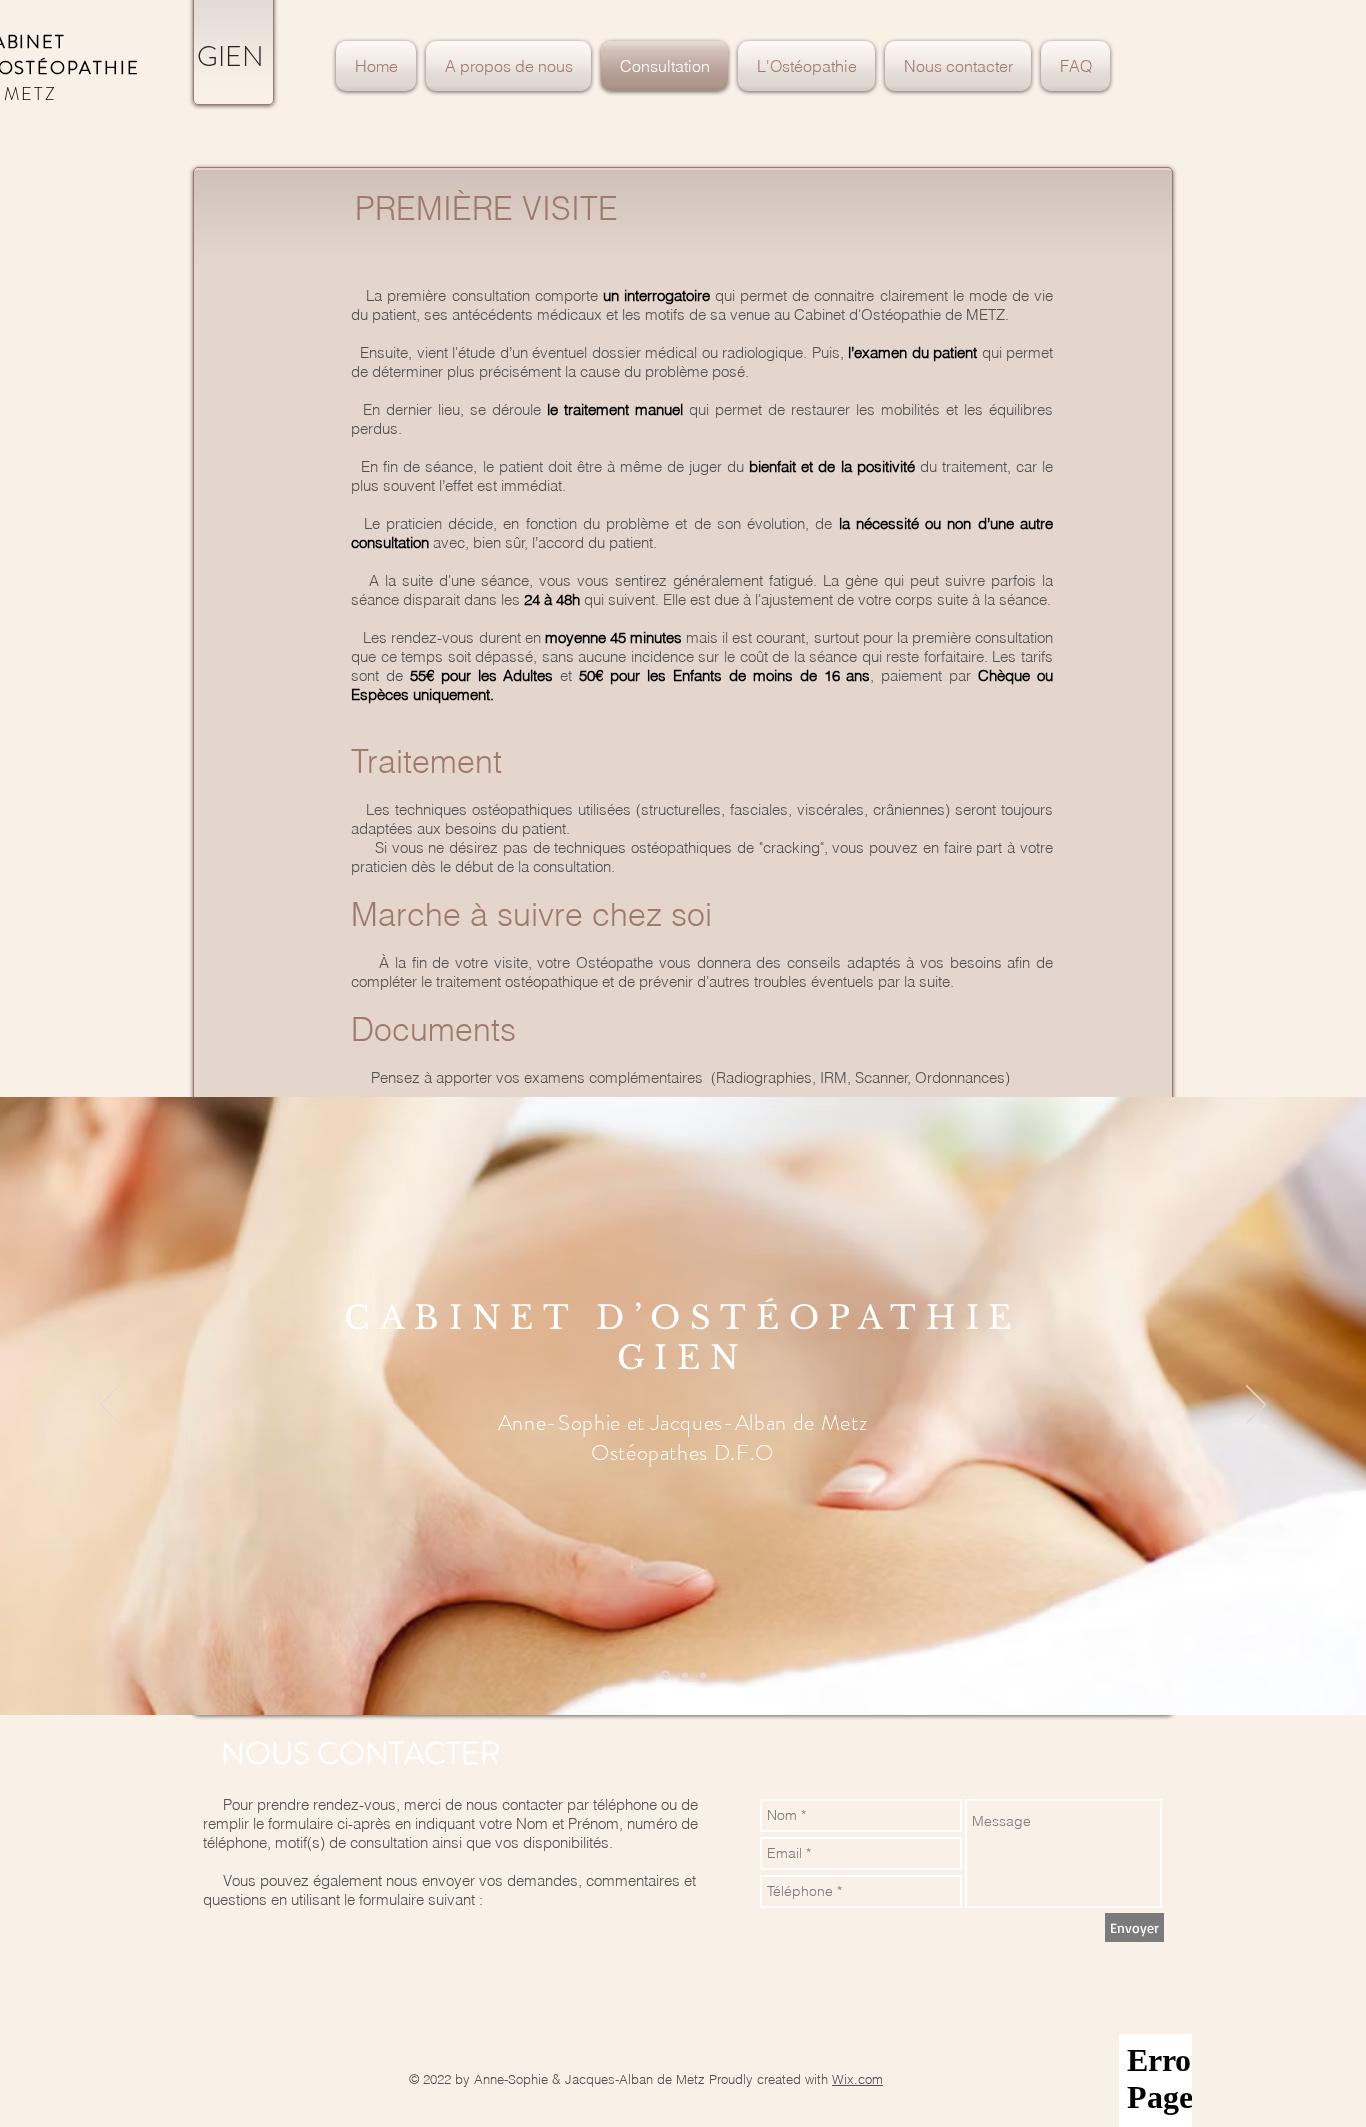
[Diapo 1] (665, 1675)
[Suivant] (1256, 1406)
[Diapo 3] (703, 1675)
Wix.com (857, 2079)
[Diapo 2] (685, 1675)
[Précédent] (110, 1406)
